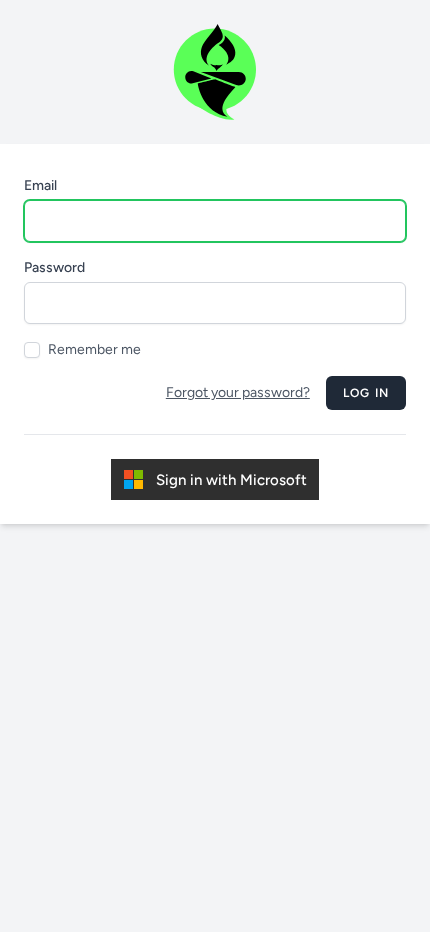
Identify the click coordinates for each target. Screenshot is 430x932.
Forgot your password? (238, 392)
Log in (366, 393)
